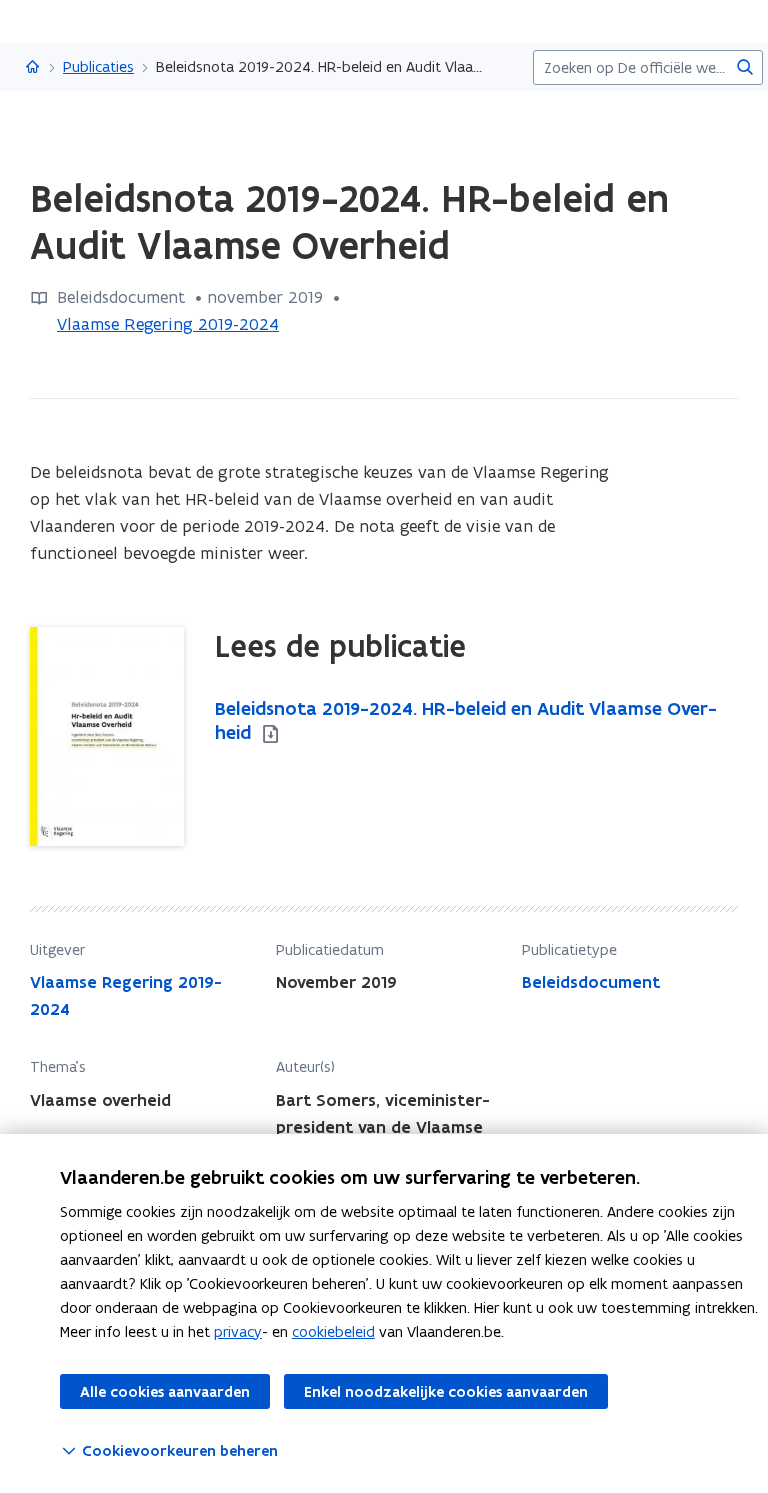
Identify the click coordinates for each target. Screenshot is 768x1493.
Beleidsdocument (591, 982)
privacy (238, 1331)
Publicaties (98, 66)
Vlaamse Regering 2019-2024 (168, 324)
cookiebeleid (333, 1331)
